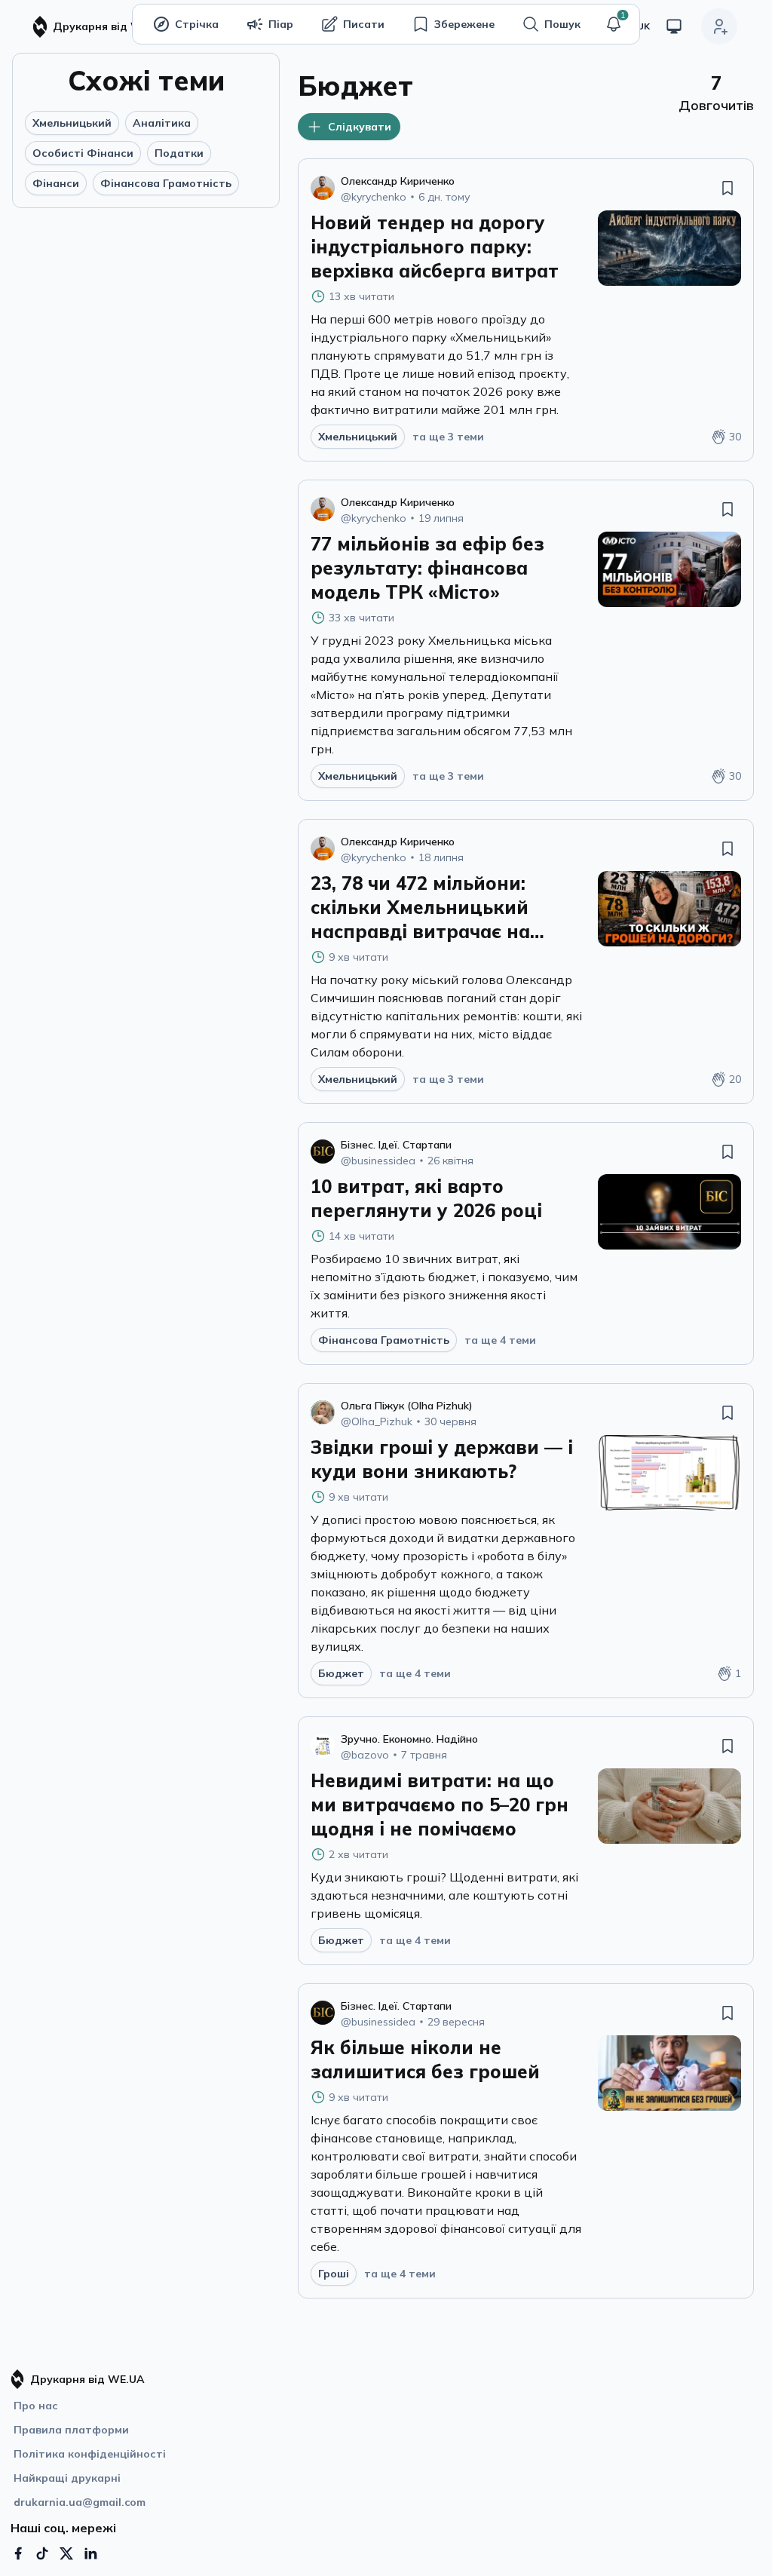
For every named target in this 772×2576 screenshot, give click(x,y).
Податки (179, 153)
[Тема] (674, 26)
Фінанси (56, 183)
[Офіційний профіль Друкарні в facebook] (18, 2553)
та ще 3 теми (448, 437)
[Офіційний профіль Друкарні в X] (66, 2553)
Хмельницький (72, 123)
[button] (614, 24)
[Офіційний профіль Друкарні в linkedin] (90, 2553)
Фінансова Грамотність (166, 183)
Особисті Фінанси (83, 153)
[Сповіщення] (614, 24)
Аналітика (162, 123)
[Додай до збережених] (728, 188)
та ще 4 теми (500, 1340)
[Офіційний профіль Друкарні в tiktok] (42, 2553)
